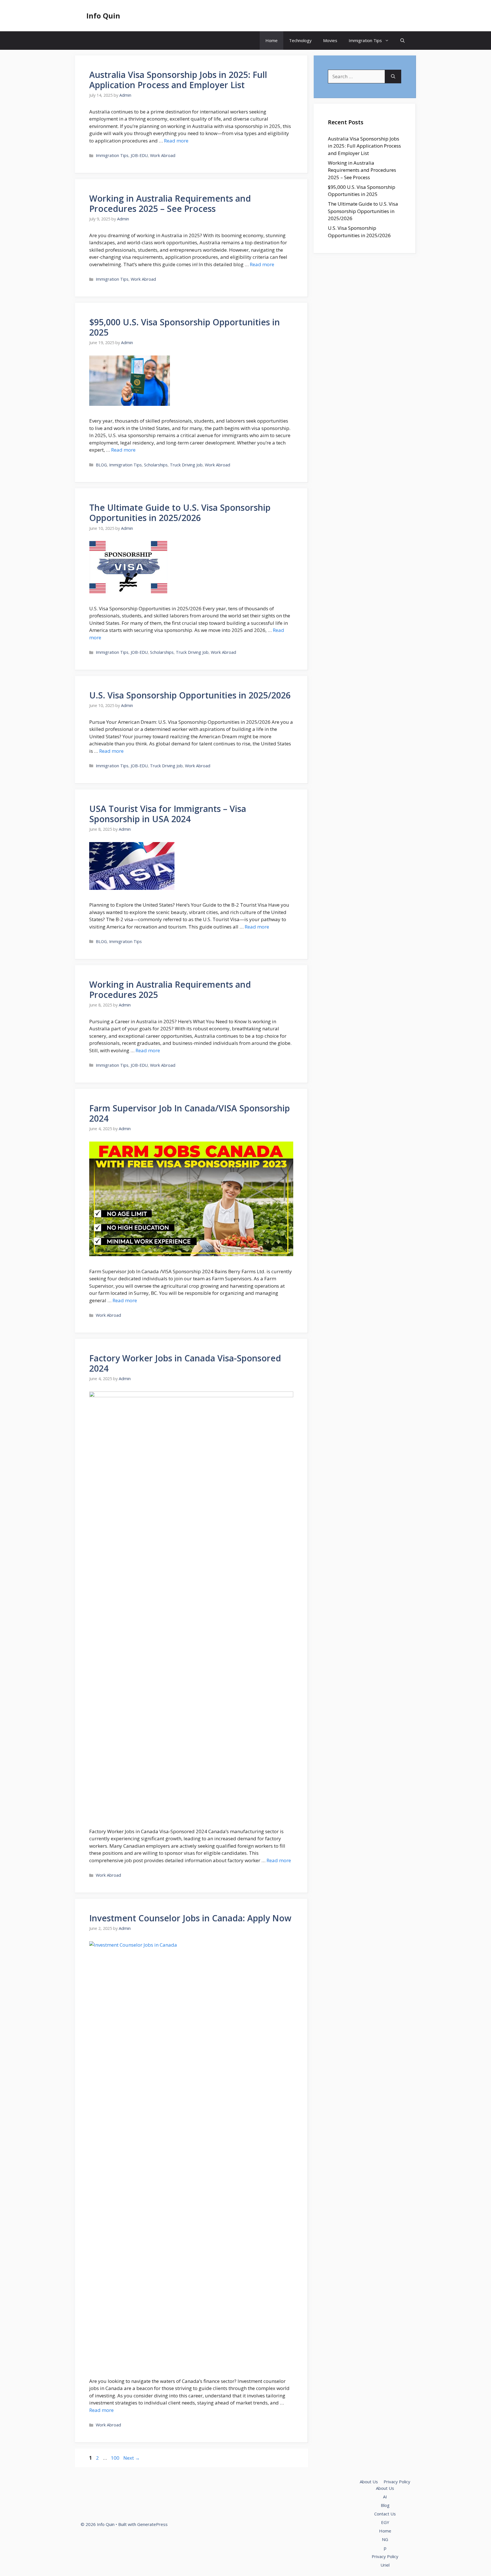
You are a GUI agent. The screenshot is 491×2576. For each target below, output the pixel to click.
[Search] (393, 77)
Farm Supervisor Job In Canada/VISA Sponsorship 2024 (190, 1113)
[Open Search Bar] (402, 41)
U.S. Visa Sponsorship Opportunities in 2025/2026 (190, 695)
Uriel (385, 2565)
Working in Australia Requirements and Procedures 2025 (170, 990)
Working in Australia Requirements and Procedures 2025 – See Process (170, 203)
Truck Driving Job (186, 465)
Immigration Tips (365, 40)
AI (385, 2497)
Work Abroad (163, 155)
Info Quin (103, 16)
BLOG (101, 465)
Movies (330, 40)
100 (116, 2458)
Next (132, 2458)
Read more (176, 141)
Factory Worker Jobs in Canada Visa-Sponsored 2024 (185, 1363)
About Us (369, 2482)
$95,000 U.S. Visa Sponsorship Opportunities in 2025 (185, 327)
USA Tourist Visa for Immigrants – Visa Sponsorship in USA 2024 (168, 814)
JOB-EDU (139, 155)
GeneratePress (152, 2524)
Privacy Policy (397, 2482)
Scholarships (156, 465)
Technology (300, 40)
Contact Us (385, 2514)
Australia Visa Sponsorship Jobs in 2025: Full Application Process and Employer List (178, 80)
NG (385, 2539)
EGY (385, 2522)
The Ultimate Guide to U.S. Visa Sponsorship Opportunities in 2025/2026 (180, 513)
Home (271, 40)
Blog (385, 2505)
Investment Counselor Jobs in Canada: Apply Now (190, 1918)
